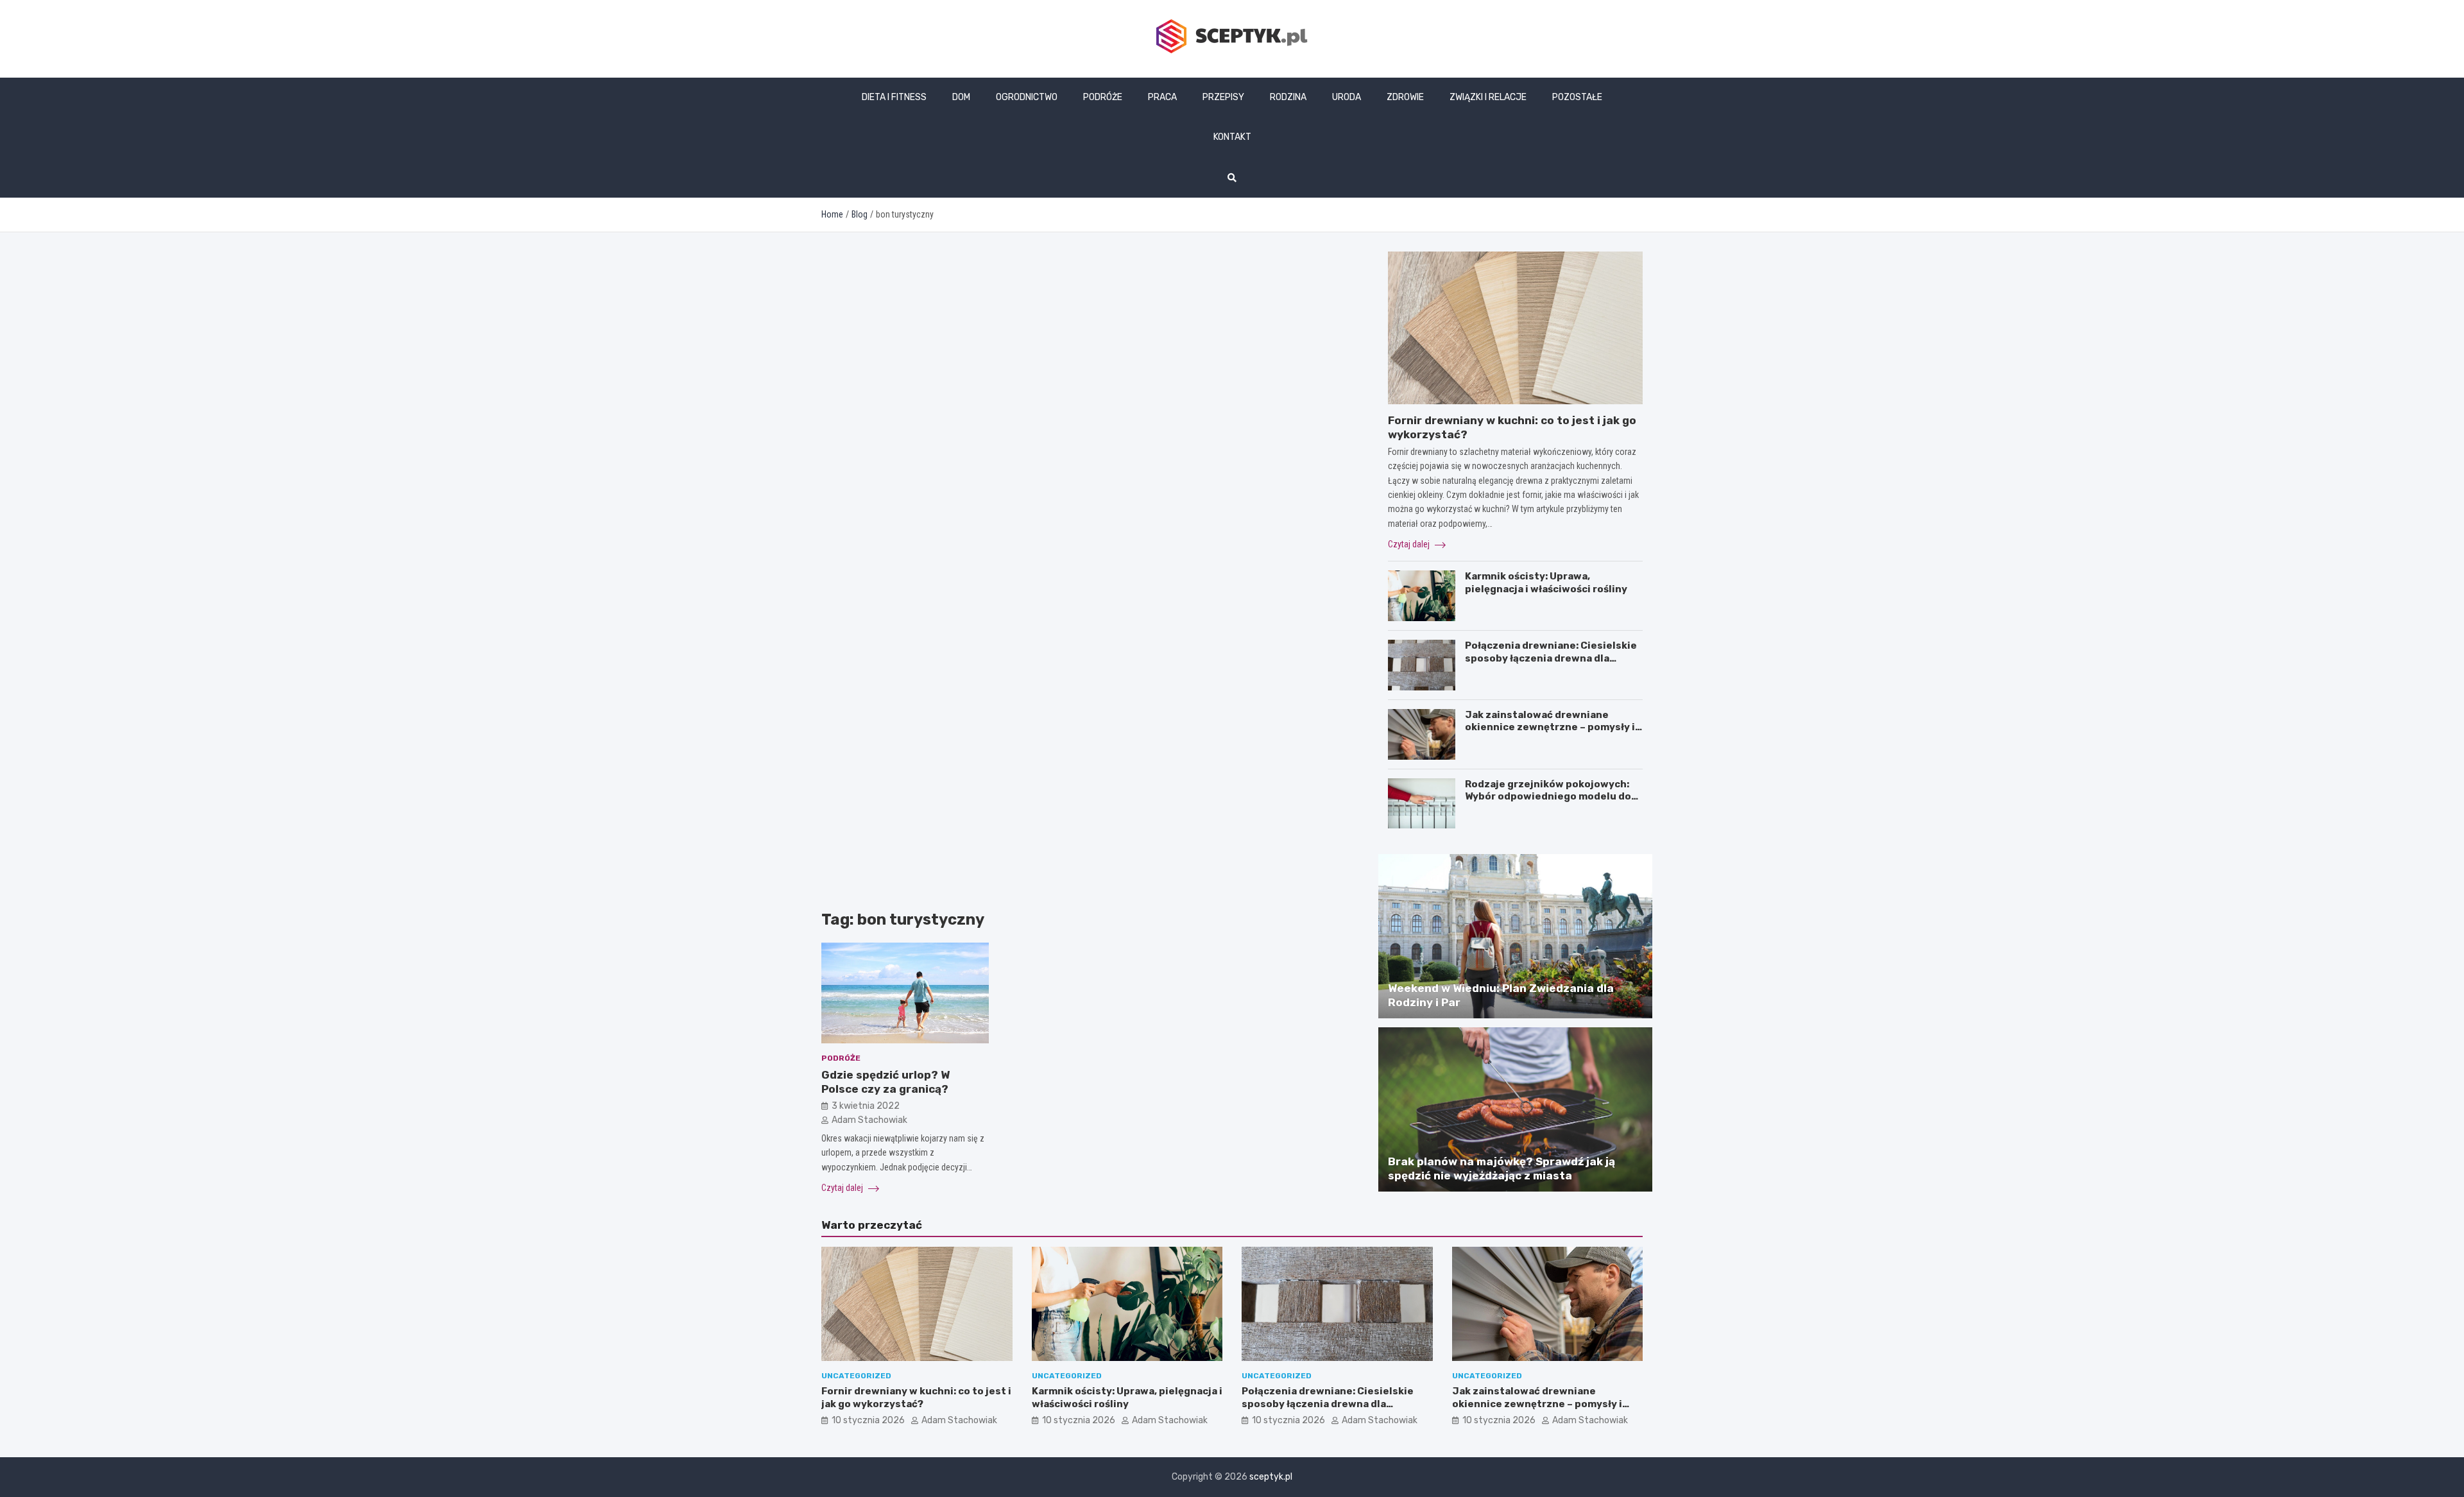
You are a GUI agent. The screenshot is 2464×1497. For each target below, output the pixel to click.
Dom (961, 97)
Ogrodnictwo (1027, 97)
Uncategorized (856, 1376)
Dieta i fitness (894, 97)
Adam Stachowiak (869, 1120)
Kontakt (1232, 137)
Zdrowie (1405, 97)
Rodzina (1288, 97)
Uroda (1347, 97)
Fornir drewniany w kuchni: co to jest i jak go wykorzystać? (916, 1398)
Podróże (1103, 97)
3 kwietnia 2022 (866, 1106)
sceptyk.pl (1271, 1477)
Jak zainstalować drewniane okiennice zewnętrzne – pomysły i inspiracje (1550, 727)
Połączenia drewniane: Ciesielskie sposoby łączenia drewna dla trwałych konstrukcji (1551, 658)
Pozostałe (1577, 97)
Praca (1162, 97)
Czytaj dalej (843, 1188)
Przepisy (1223, 97)
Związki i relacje (1488, 97)
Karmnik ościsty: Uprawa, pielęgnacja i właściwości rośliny (1546, 583)
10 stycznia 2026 (868, 1420)
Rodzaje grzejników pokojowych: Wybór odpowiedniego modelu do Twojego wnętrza (1548, 797)
